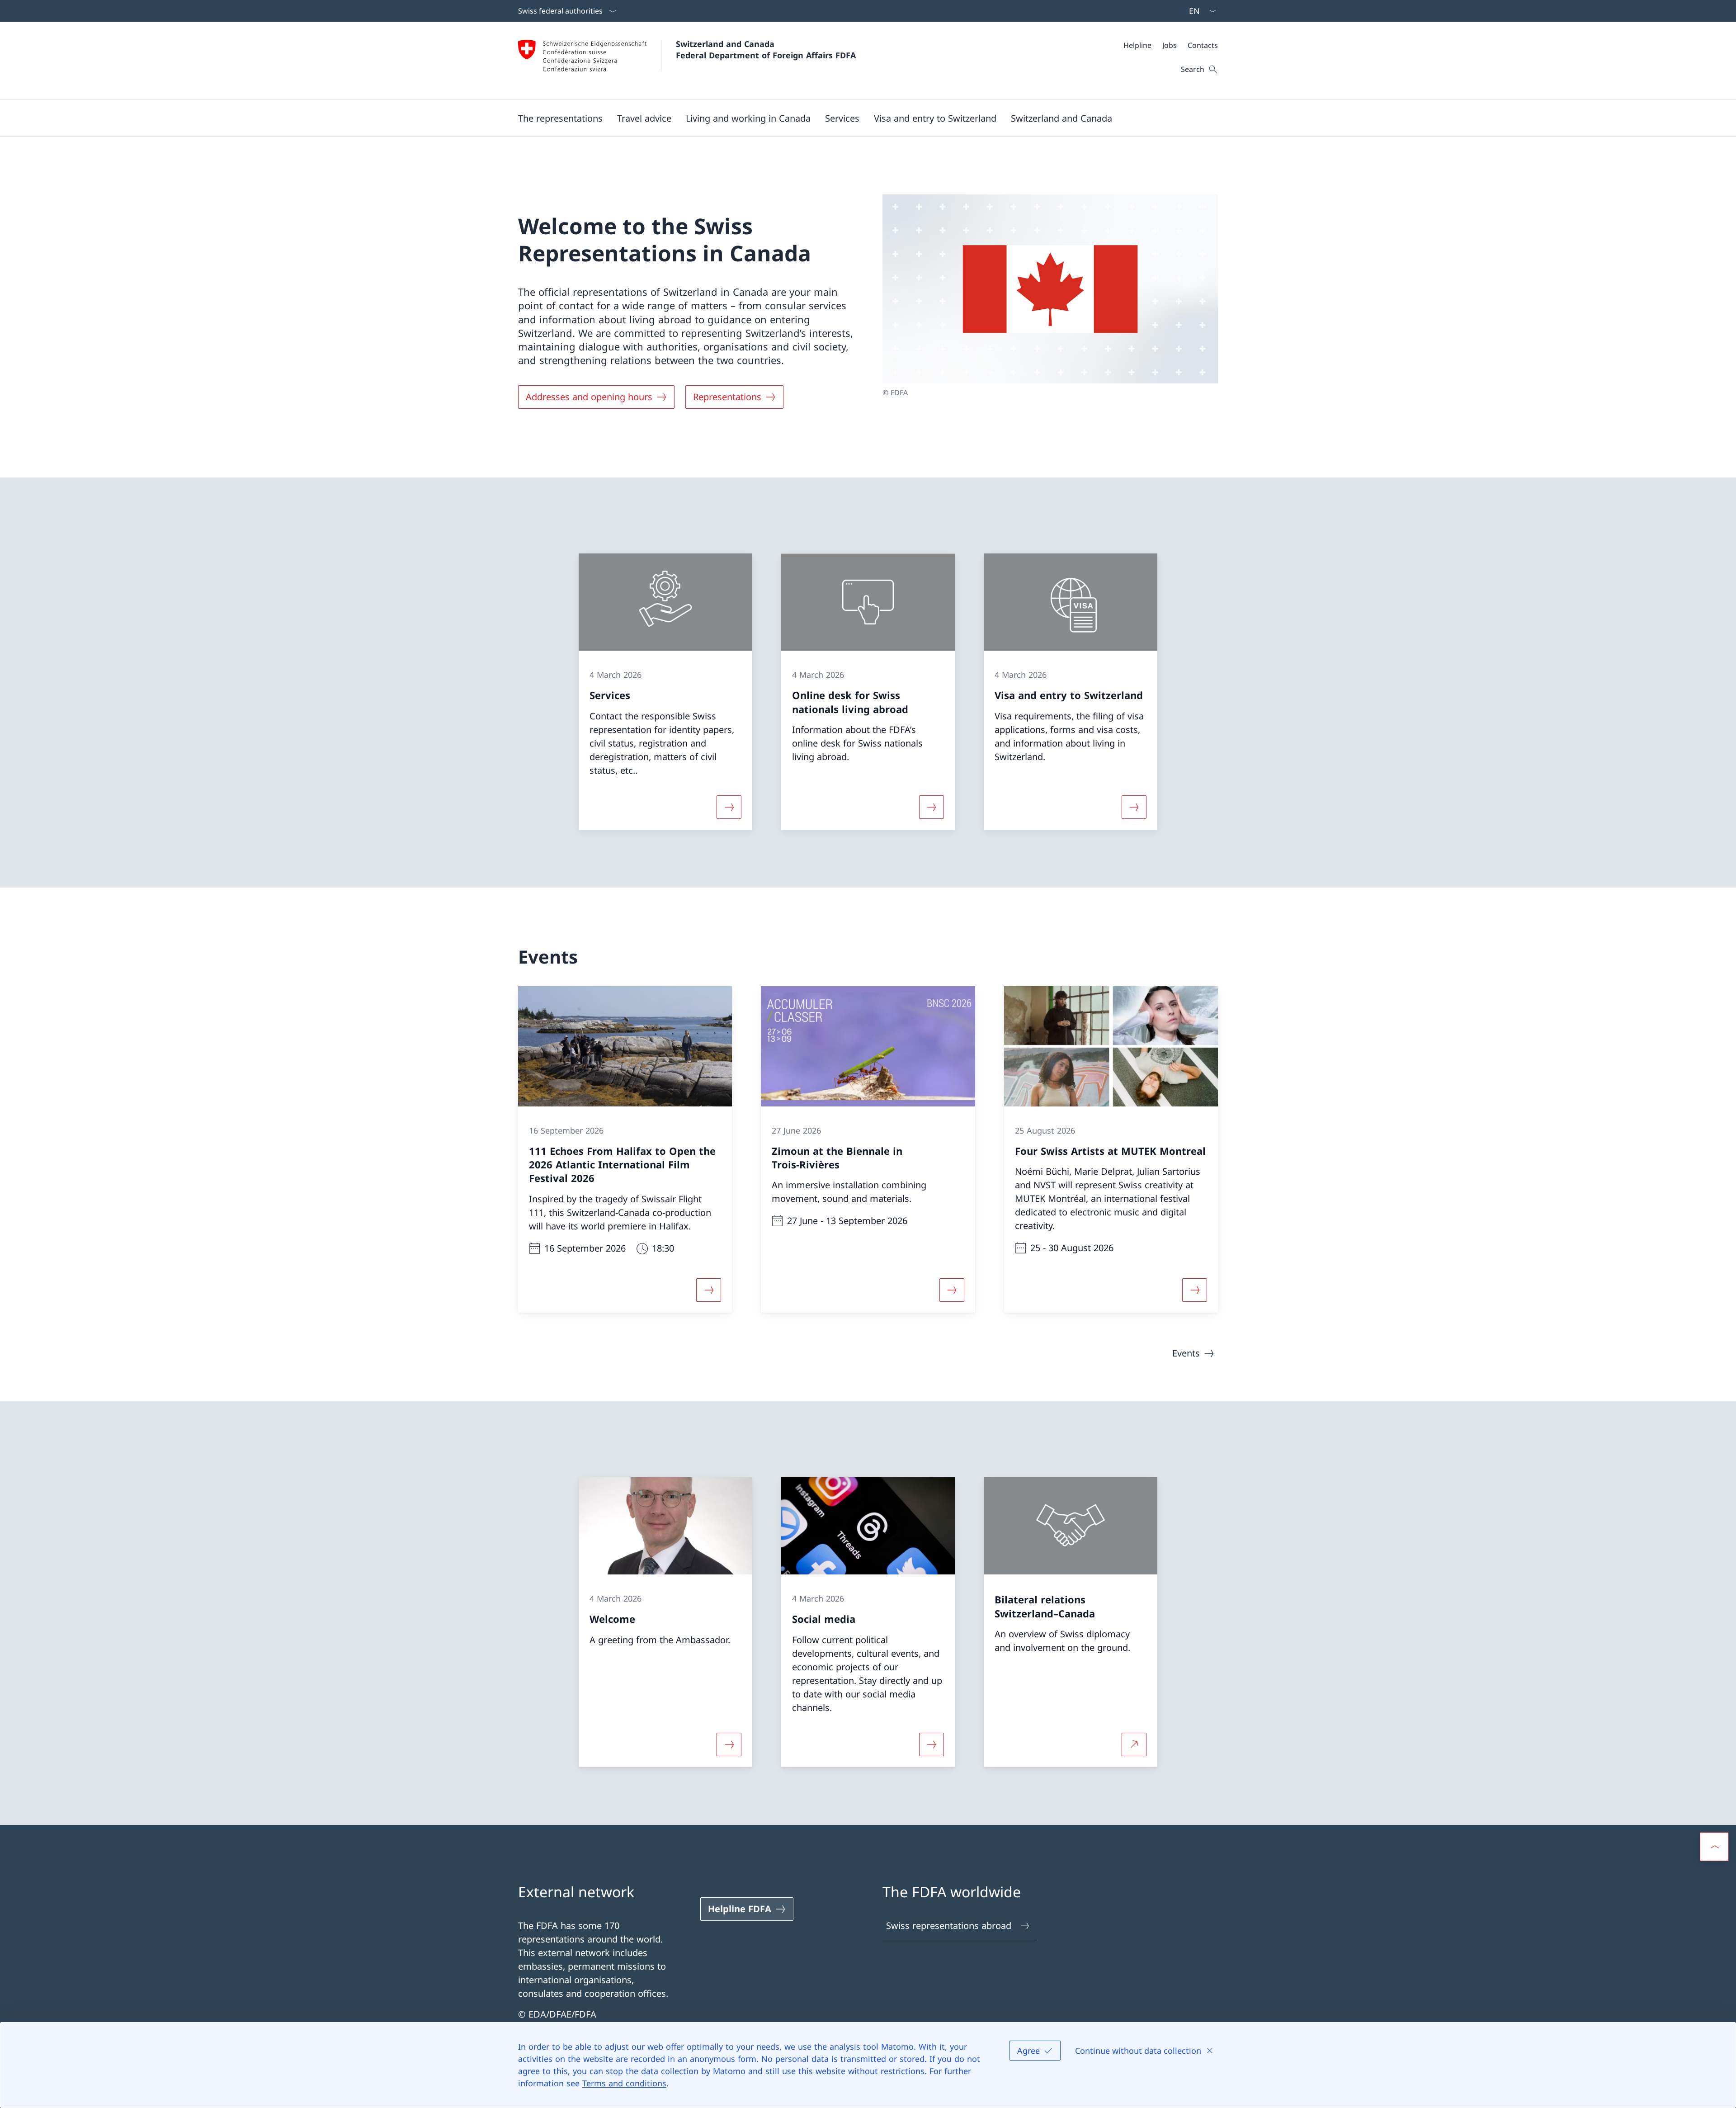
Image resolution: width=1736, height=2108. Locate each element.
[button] (560, 118)
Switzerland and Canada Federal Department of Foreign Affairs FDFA (766, 50)
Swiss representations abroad (949, 1926)
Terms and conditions (624, 2083)
